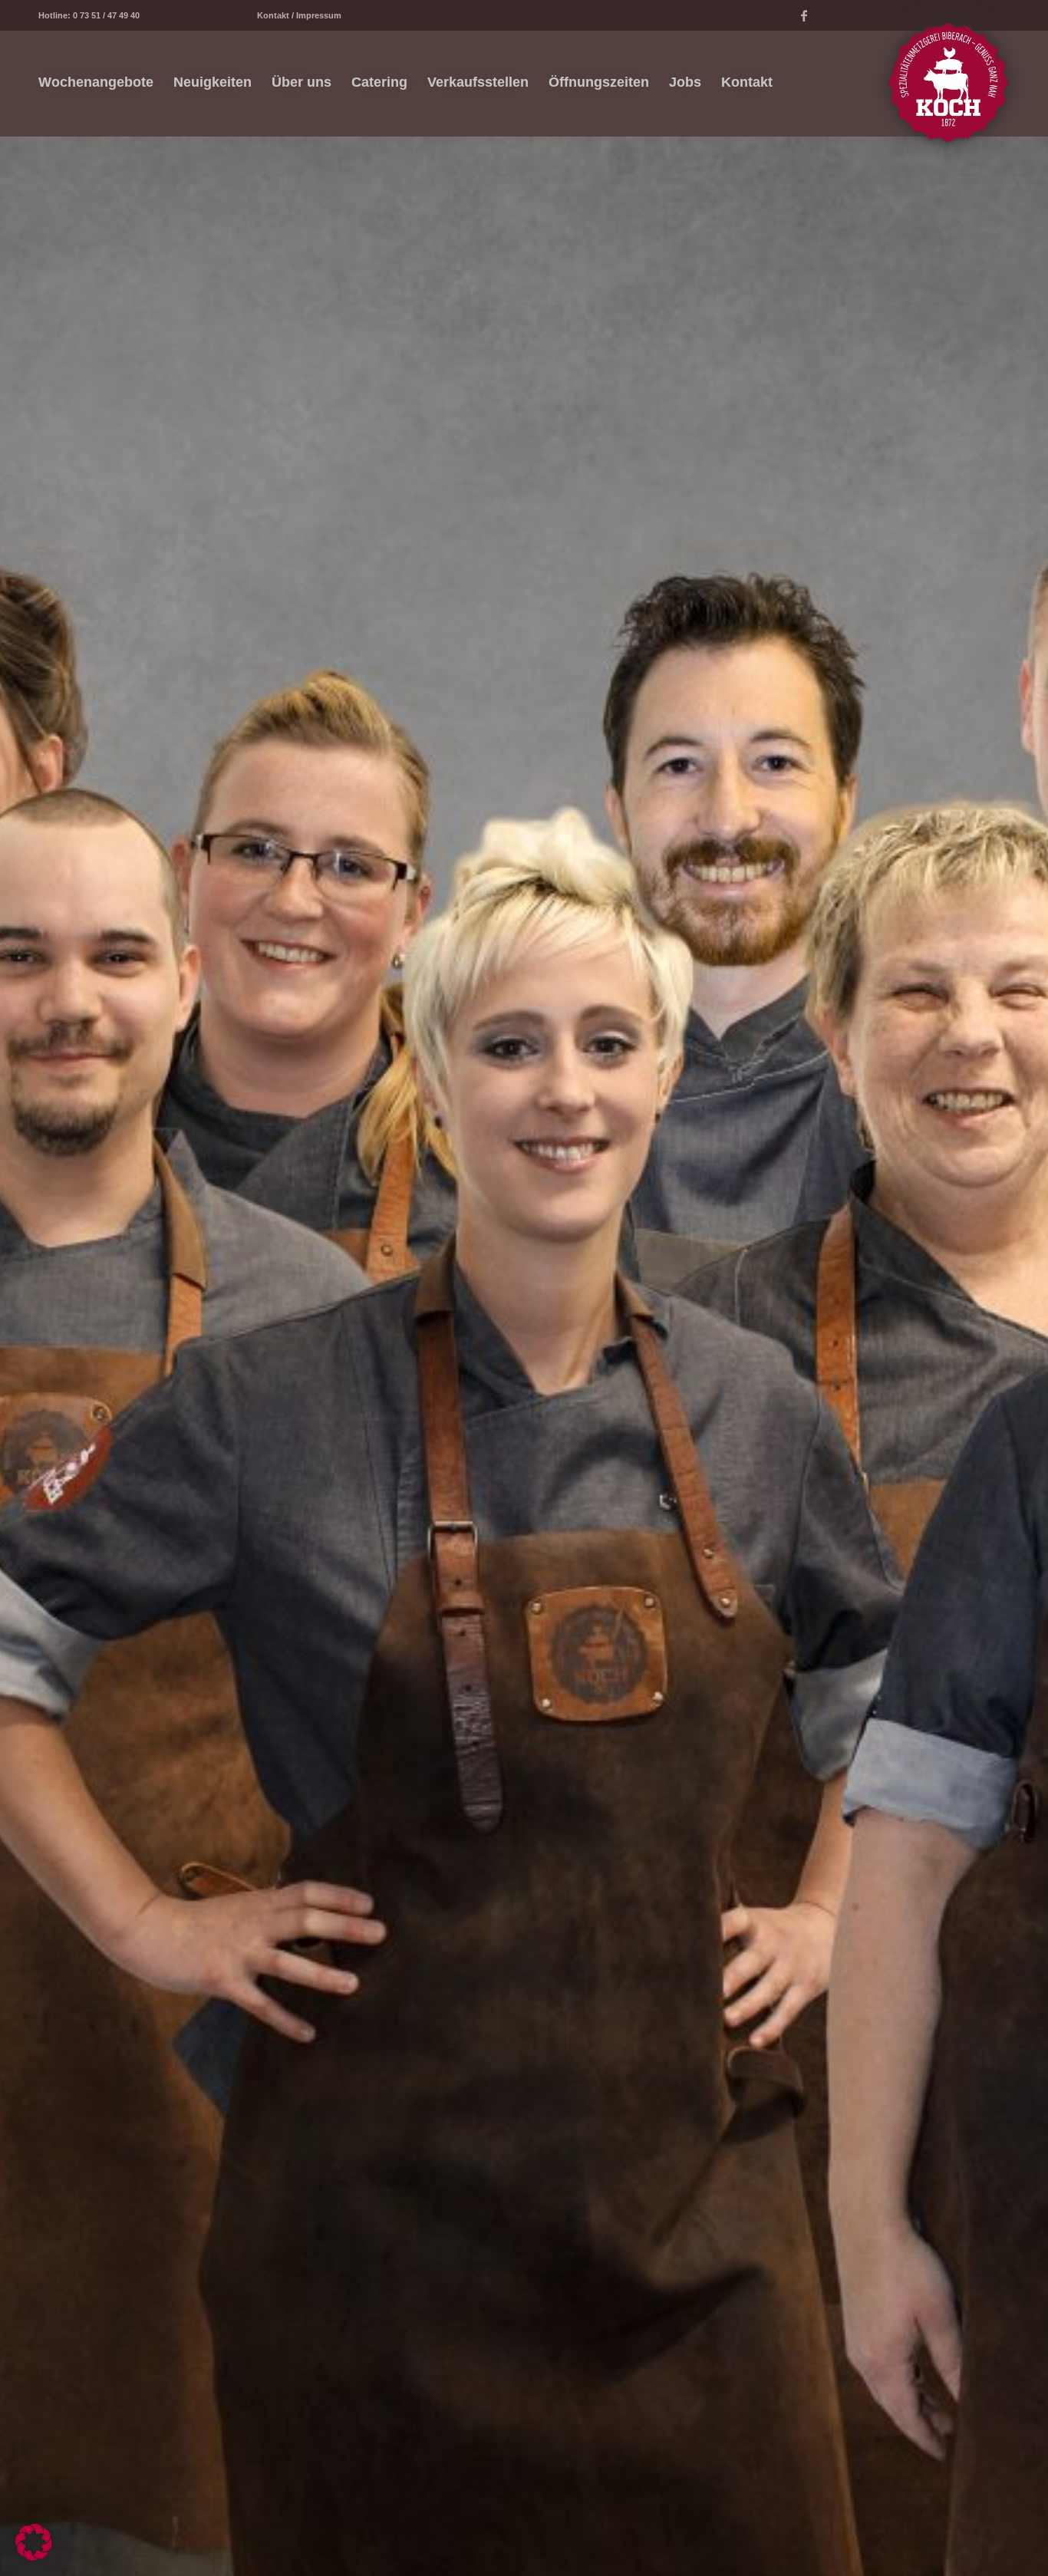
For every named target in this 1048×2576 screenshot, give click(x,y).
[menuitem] (96, 82)
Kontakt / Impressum (299, 15)
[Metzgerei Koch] (948, 82)
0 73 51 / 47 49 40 (106, 15)
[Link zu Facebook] (804, 15)
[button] (34, 2542)
